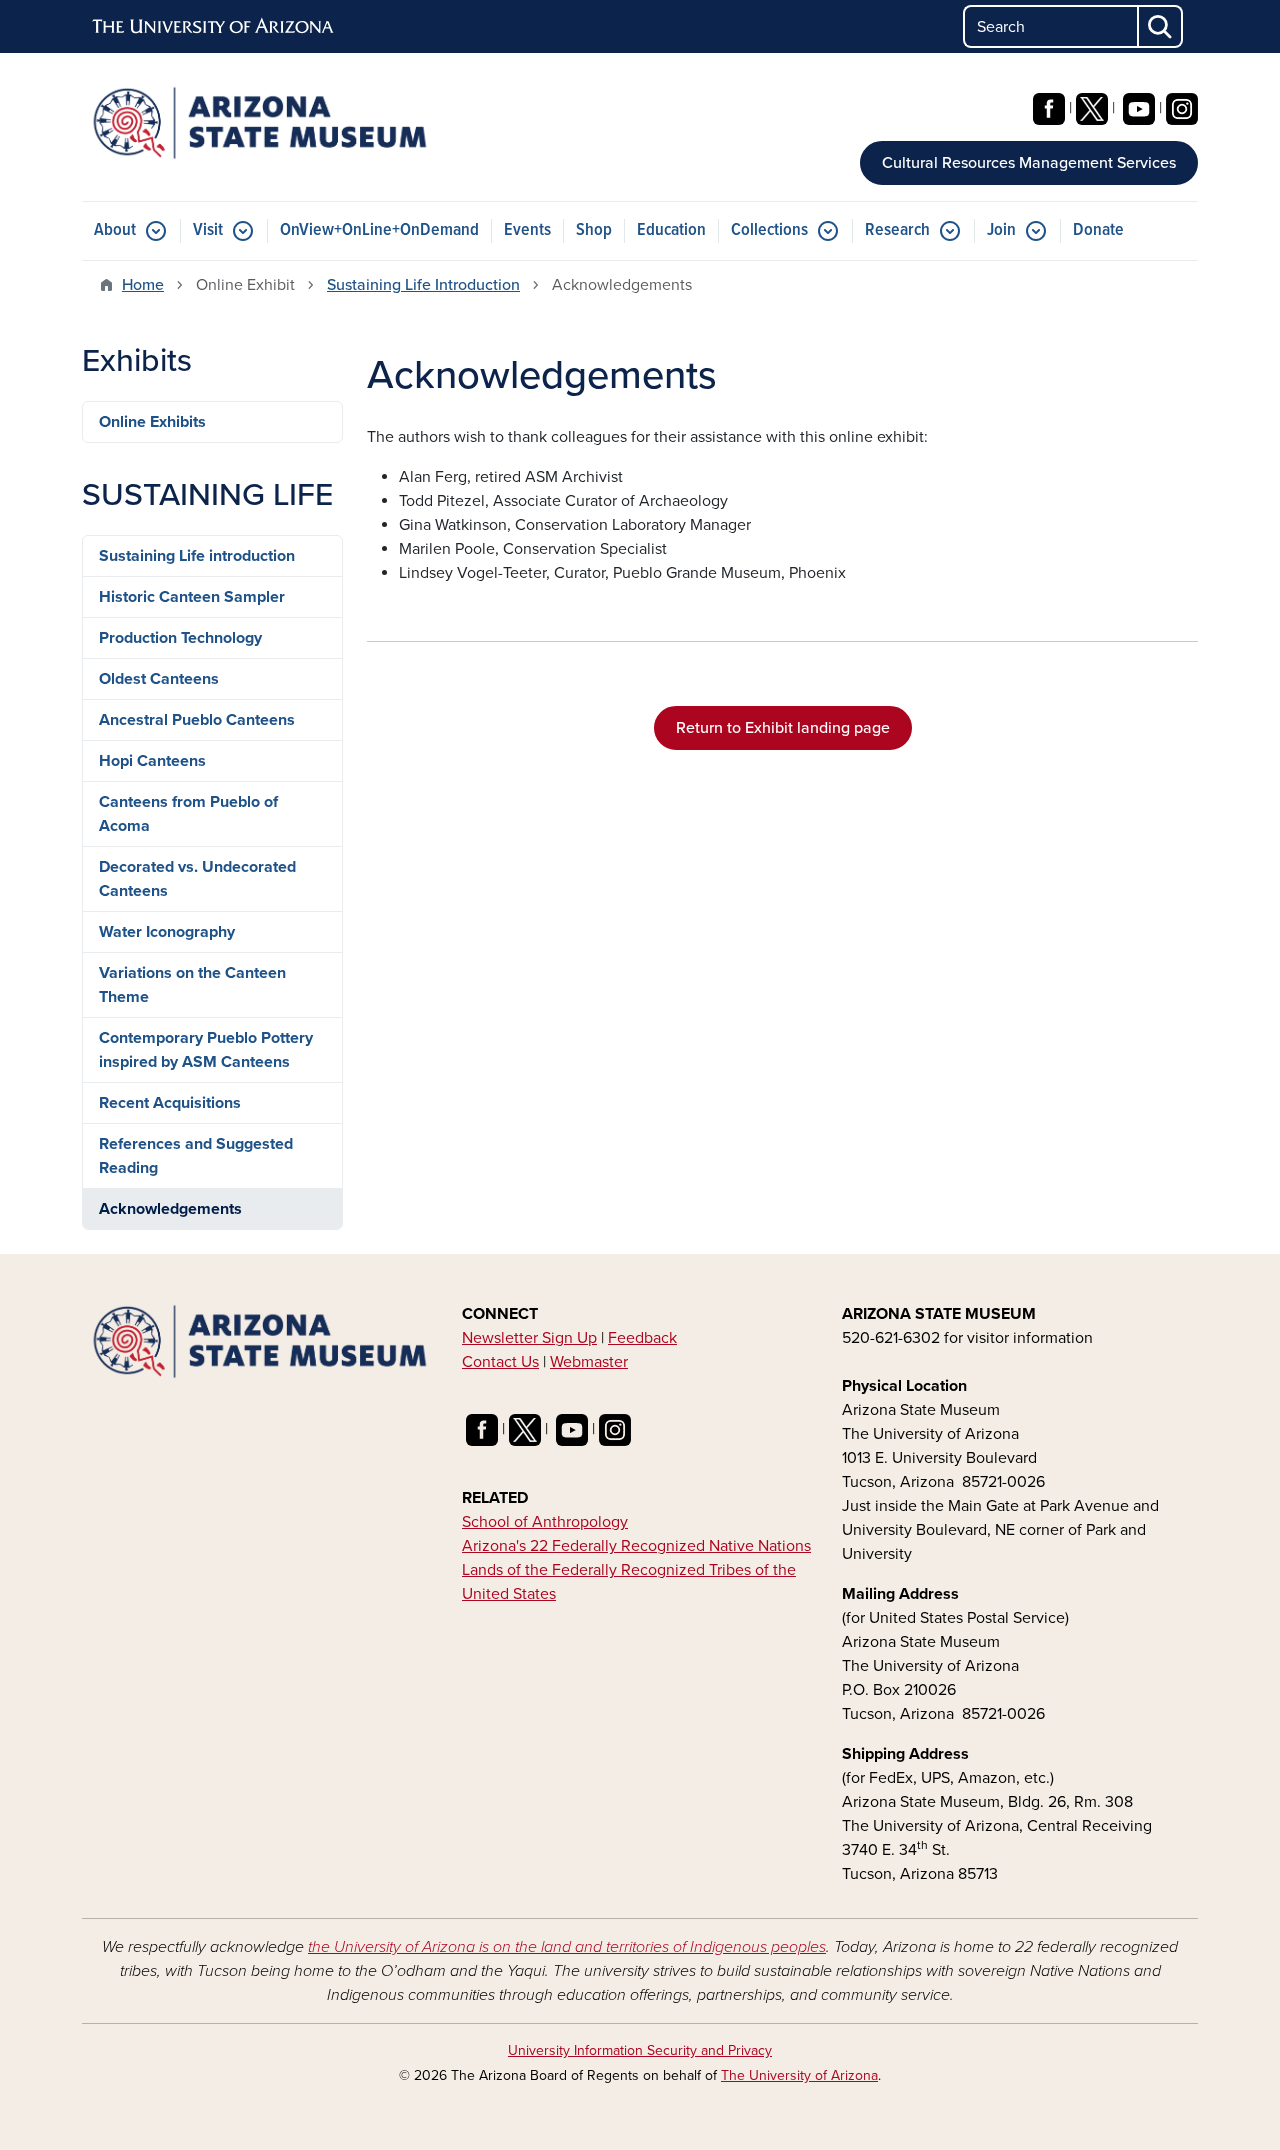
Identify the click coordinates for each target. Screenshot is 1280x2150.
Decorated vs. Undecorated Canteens (197, 879)
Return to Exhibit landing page (783, 728)
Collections (769, 230)
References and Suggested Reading (196, 1156)
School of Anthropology (545, 1522)
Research (897, 230)
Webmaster (589, 1362)
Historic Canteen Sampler (192, 597)
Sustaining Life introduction (197, 556)
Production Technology (180, 638)
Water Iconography (167, 932)
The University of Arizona (799, 2075)
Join (1001, 230)
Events (527, 230)
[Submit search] (1161, 26)
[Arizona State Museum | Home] (260, 123)
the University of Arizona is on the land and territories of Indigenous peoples (567, 1947)
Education (671, 230)
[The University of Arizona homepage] (214, 27)
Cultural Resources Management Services (1029, 163)
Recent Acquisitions (170, 1103)
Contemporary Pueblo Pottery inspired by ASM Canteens (206, 1050)
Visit (208, 230)
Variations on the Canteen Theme (192, 985)
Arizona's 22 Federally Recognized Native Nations (636, 1546)
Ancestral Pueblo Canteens (197, 720)
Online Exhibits (152, 422)
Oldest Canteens (159, 679)
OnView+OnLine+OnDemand (379, 230)
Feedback (642, 1338)
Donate (1098, 230)
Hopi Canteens (152, 761)
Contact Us (500, 1362)
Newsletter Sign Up (529, 1338)
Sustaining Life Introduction (423, 285)
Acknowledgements (170, 1209)
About (115, 230)
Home (143, 285)
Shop (594, 230)
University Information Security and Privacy (640, 2050)
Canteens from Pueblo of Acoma (188, 814)
